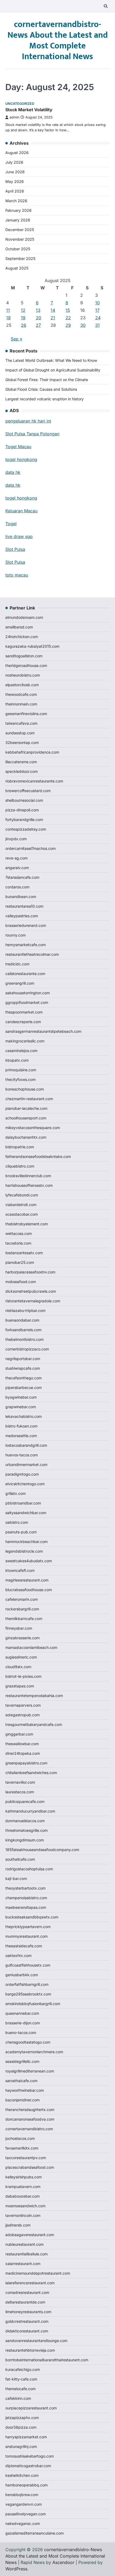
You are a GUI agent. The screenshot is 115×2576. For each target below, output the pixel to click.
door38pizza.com (21, 2427)
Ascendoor (63, 2562)
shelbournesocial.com (24, 800)
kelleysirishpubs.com (24, 2177)
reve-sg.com (16, 858)
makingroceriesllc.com (25, 1041)
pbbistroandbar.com (23, 1503)
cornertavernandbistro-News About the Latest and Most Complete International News (58, 41)
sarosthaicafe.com (21, 2081)
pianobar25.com (20, 1262)
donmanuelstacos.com (25, 1821)
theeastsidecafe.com (24, 1946)
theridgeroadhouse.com (26, 665)
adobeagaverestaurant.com (30, 2235)
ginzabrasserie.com (22, 1638)
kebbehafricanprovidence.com (32, 752)
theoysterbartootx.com (25, 1888)
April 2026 (15, 191)
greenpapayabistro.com (26, 1763)
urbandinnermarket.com (26, 1464)
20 (39, 318)
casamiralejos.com (21, 1051)
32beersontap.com (22, 742)
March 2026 (16, 201)
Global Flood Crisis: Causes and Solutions (41, 389)
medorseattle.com (21, 1436)
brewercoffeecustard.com (28, 791)
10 (97, 303)
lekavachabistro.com (24, 1416)
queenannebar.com (22, 2013)
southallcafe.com (20, 1859)
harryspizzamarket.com (26, 2437)
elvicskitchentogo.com (25, 1484)
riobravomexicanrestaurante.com (34, 781)
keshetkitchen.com (22, 2475)
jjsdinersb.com (18, 2225)
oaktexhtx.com (18, 1955)
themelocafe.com (20, 2389)
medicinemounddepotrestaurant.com (38, 2273)
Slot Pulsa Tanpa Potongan (32, 434)
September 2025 (20, 258)
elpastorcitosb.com (22, 685)
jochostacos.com (20, 2138)
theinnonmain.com (21, 704)
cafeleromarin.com (22, 1599)
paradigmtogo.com (22, 1474)
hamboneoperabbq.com (26, 2485)
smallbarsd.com (19, 627)
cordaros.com (17, 887)
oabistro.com (17, 1522)
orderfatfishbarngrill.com (27, 1984)
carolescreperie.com (23, 1022)
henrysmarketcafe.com (26, 945)
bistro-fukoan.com (21, 1426)
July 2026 (14, 162)
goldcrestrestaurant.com (27, 2321)
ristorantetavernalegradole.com (33, 1301)
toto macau (17, 575)
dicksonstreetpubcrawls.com (31, 1291)
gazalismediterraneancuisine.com (34, 2533)
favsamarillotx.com (22, 2148)
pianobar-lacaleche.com (26, 1108)
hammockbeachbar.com (26, 1542)
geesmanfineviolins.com (26, 714)
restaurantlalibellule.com (26, 2254)
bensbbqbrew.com (22, 2495)
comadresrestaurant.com (27, 2292)
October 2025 (18, 249)
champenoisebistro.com (26, 1898)
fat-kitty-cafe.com (21, 2379)
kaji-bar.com (16, 1878)
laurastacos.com (20, 1792)
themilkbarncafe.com (24, 1619)
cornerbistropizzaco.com (27, 1349)
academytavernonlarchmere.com (34, 2052)
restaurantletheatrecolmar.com (32, 954)
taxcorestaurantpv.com (26, 2158)
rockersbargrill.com (22, 1609)
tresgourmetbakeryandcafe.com (34, 1724)
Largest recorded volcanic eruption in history (45, 399)
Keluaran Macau (21, 511)
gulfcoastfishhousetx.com (28, 1965)
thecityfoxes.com (20, 1079)
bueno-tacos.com (21, 2032)
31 (97, 325)
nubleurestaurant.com (24, 2244)
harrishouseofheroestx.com (29, 1185)
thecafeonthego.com (24, 1378)
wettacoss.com (19, 1233)
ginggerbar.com (19, 1734)
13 (38, 310)
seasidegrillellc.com (22, 2061)
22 (68, 318)
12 (23, 310)
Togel (11, 524)
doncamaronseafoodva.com (30, 2119)
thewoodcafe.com (21, 694)
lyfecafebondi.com (22, 1195)
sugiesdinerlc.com (21, 1657)
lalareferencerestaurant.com (30, 2283)
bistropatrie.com (20, 1147)
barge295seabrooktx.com (28, 1994)
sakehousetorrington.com (28, 993)
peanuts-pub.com (21, 1532)
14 (53, 310)
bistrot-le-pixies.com (23, 1676)
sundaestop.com (20, 733)
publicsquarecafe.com (25, 1801)
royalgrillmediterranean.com (30, 2071)
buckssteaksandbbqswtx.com (32, 1917)
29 (68, 325)
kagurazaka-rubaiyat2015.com (32, 646)
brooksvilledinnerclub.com (28, 1176)
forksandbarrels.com (23, 1330)
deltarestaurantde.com (25, 2302)
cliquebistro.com (20, 1166)
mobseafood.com (21, 1282)
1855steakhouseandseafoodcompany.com (42, 1850)
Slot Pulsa (15, 549)
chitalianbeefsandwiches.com (31, 1773)
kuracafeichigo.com (23, 2369)
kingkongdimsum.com (25, 1840)
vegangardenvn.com (24, 2504)
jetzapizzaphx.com (22, 2418)
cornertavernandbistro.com (29, 2129)
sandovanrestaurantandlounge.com (36, 2341)
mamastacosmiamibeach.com (31, 1647)
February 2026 (18, 210)
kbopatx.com (17, 1060)
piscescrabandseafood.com (30, 2167)
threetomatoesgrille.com (26, 1830)
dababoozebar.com (22, 2196)
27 (38, 325)
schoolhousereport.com (26, 1118)
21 (53, 318)
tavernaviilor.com (20, 1782)
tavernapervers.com (23, 1705)
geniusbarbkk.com (22, 1975)
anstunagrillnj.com (21, 2446)
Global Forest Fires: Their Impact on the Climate (47, 380)
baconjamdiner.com (22, 2100)
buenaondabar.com (22, 1320)
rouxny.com (16, 935)
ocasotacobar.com (22, 1214)
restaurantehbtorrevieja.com (30, 2350)
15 (68, 310)
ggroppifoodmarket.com (27, 1002)
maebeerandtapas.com (26, 1907)
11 (8, 310)
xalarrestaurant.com (23, 2264)
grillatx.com (16, 1493)
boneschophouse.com (25, 1089)
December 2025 (20, 230)
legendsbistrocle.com (24, 1551)
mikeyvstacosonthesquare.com (33, 1128)
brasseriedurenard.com (26, 925)
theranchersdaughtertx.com (30, 2109)
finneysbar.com (19, 1628)
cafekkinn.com (18, 2398)
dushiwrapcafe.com (23, 1368)
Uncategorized (20, 104)
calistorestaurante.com (25, 974)
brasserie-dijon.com (23, 2023)
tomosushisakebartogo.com (30, 2456)
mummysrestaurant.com (26, 1936)
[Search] (106, 6)
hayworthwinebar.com (25, 2090)
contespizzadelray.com (26, 829)
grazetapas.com (20, 1686)
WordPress (16, 2569)
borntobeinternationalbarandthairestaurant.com (47, 2360)
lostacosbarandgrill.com (26, 1445)
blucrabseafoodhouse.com (29, 1590)
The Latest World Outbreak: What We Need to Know (51, 360)
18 (8, 318)
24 (98, 318)
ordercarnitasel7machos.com (30, 848)
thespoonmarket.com (24, 1012)
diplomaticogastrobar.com (28, 2466)
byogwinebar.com (21, 1397)
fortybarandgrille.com (24, 819)
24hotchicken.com (22, 637)
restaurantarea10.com (24, 906)
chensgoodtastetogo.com (28, 2042)
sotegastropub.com (22, 1715)
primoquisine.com (21, 1070)
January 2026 (18, 220)
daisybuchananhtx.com (26, 1137)
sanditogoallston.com (24, 656)
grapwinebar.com (21, 1407)
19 (23, 318)
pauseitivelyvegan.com (26, 2514)
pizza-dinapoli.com (22, 810)
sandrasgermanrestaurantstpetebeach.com (43, 1031)
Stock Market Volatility (29, 110)
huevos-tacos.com (22, 1455)
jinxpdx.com (16, 839)
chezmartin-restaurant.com (29, 1099)
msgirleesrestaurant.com (27, 1580)
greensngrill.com (20, 983)
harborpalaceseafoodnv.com (30, 1272)
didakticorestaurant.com (27, 2331)
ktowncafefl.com (20, 1570)
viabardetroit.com (21, 1205)
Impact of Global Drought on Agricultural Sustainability (53, 370)
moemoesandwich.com (25, 2206)
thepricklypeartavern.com (28, 1927)
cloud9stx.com (18, 1667)
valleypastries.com (22, 916)
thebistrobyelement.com (27, 1224)
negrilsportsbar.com (23, 1359)
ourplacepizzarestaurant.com (31, 2408)
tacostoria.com (18, 1243)
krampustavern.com (23, 2187)
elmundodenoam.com (24, 617)
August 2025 (17, 268)
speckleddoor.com (22, 771)
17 (97, 310)
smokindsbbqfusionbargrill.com (33, 2004)
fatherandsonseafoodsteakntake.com (38, 1156)
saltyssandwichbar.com (26, 1513)
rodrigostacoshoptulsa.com (29, 1869)
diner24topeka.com (23, 1753)
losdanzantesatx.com (24, 1253)
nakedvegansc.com (23, 2523)
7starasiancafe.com (22, 877)
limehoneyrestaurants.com (28, 2312)
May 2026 (15, 181)
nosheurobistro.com (23, 675)
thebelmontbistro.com (24, 1339)
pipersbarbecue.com (24, 1387)
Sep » (16, 339)
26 (24, 325)
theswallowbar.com (22, 1744)
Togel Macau (18, 447)
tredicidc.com (17, 964)
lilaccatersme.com (21, 762)
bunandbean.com (21, 897)
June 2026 (15, 172)
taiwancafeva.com (21, 723)
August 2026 (17, 153)
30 (83, 325)
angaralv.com (17, 868)
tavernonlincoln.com (23, 2215)
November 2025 (20, 239)
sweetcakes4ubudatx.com (29, 1561)
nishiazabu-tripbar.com (25, 1310)
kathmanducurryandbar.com (30, 1811)
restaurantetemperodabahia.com (34, 1696)
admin (14, 117)
